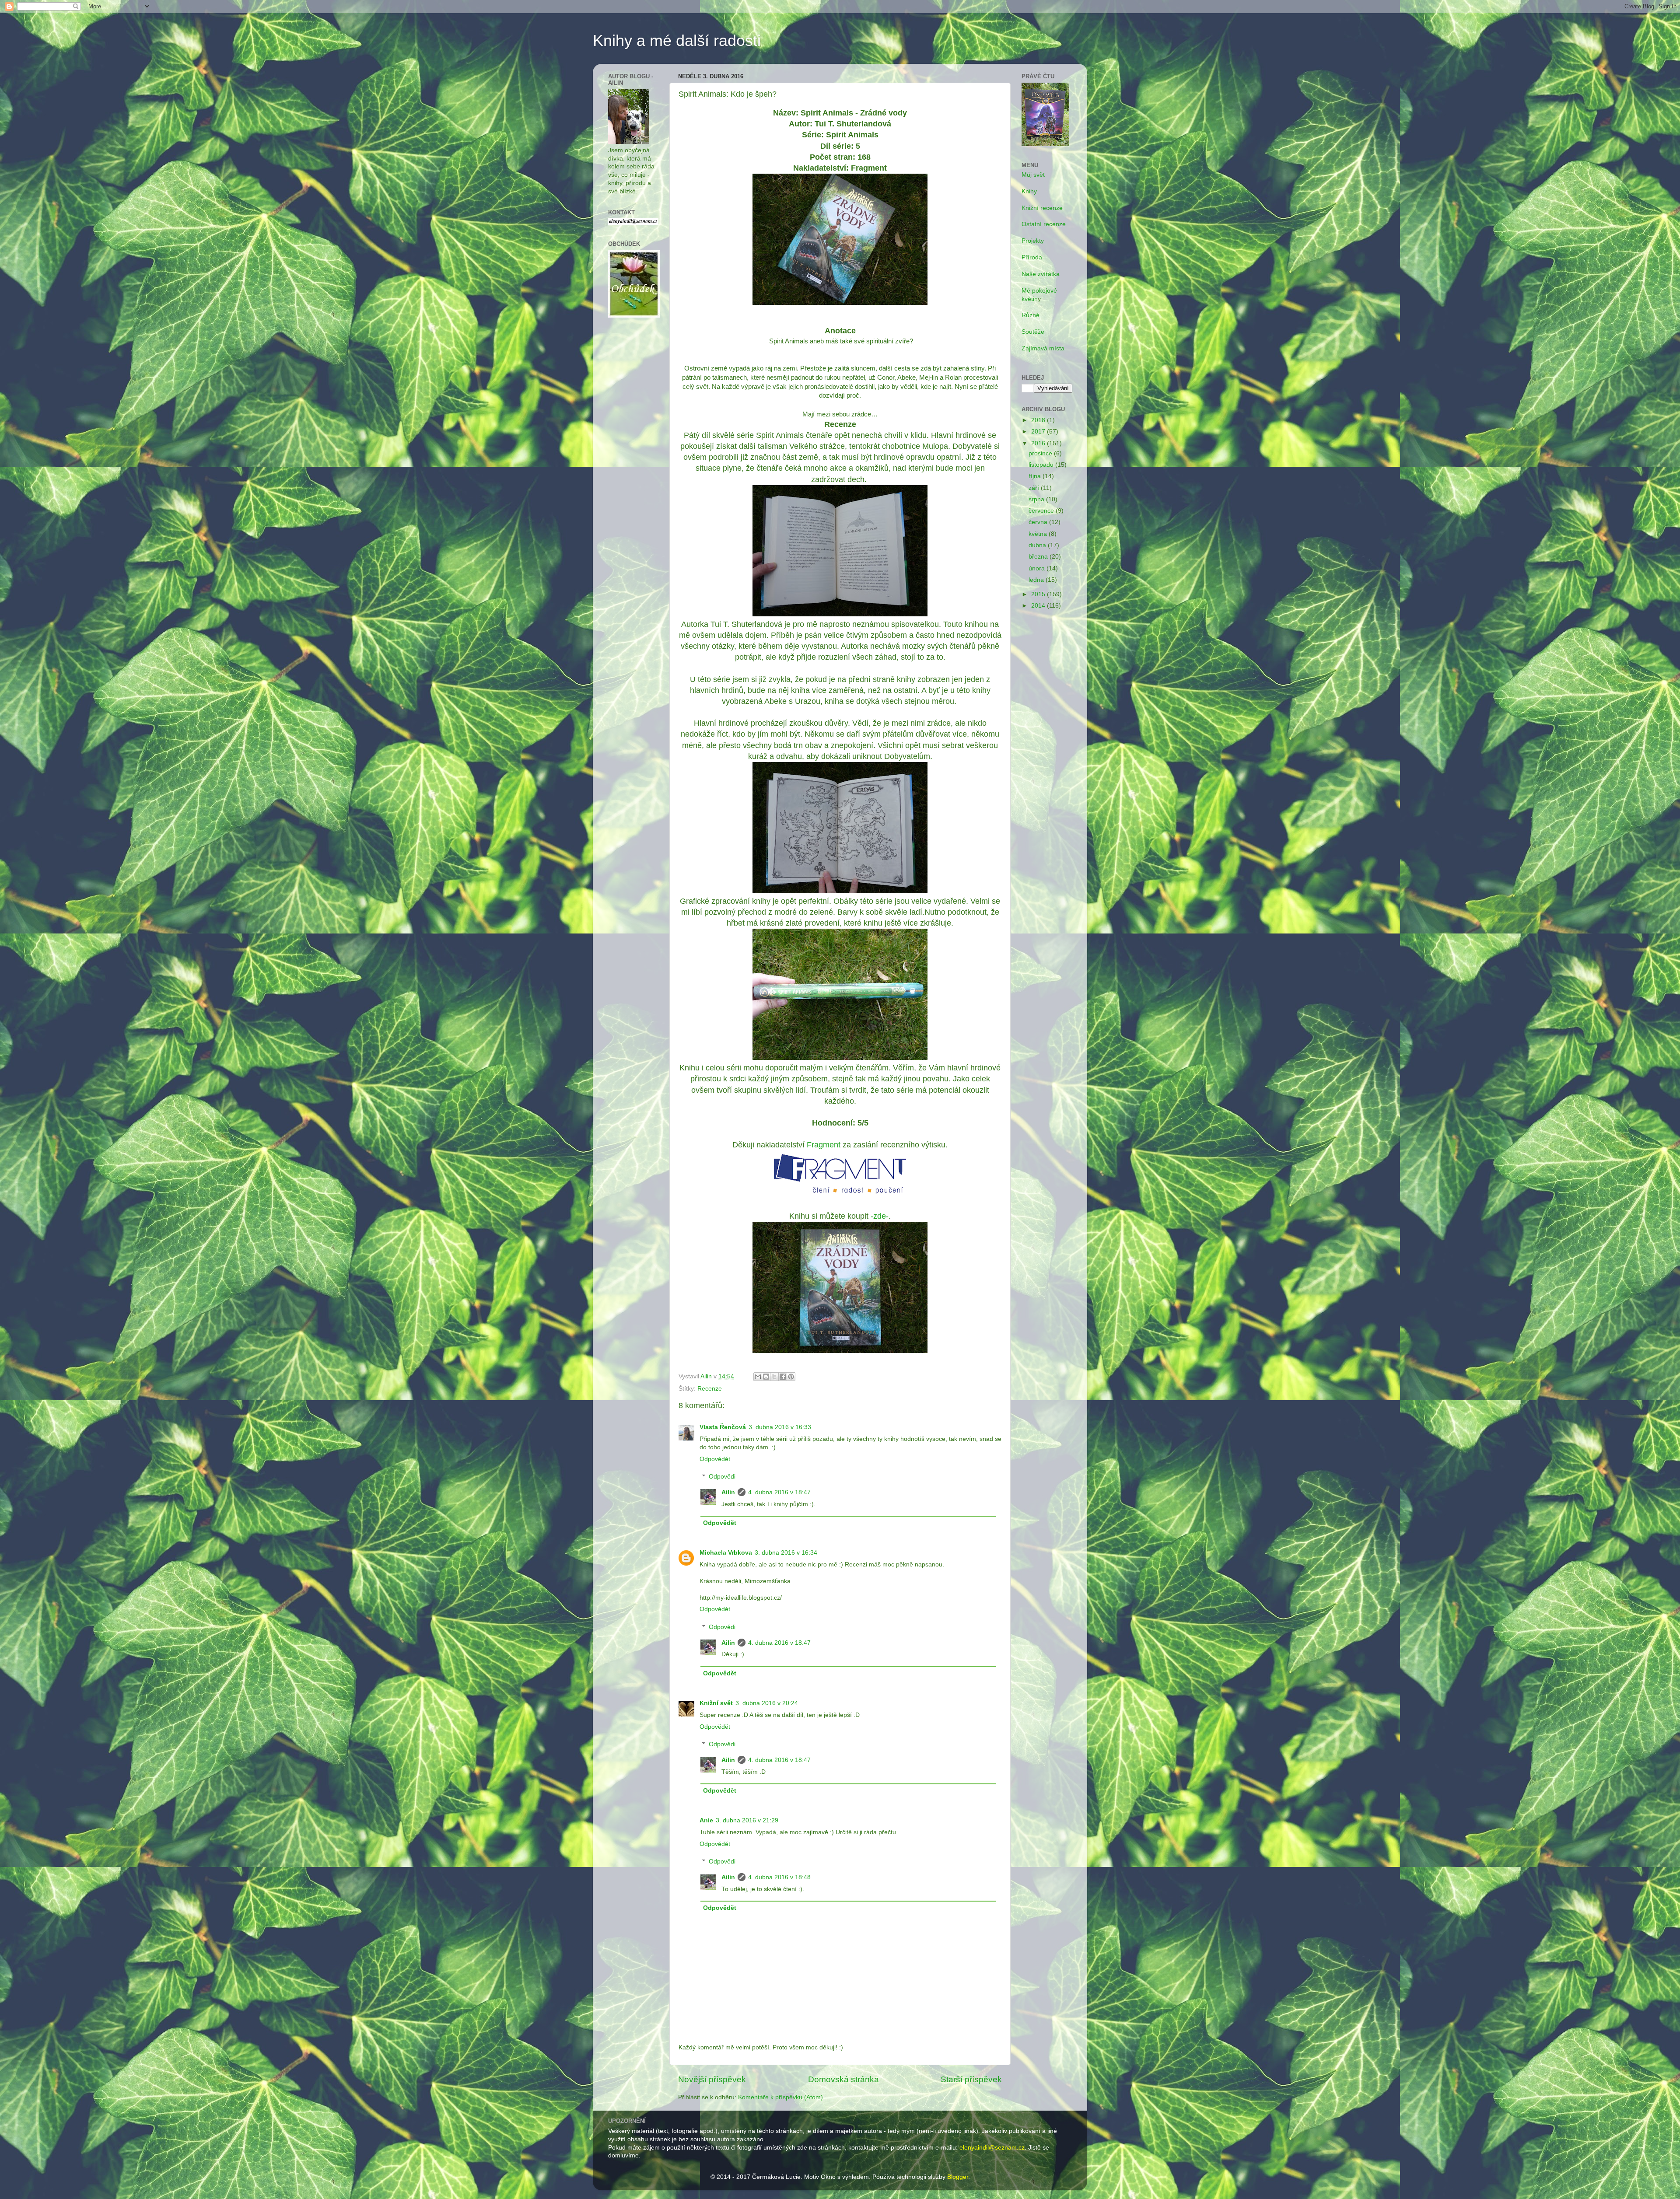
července (1042, 511)
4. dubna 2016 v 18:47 (779, 1492)
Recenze (710, 1389)
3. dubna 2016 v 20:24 (767, 1703)
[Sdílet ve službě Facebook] (783, 1377)
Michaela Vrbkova (726, 1553)
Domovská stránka (843, 2079)
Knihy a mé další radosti (677, 40)
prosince (1041, 453)
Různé (1031, 315)
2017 (1039, 432)
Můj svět (1033, 175)
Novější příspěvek (712, 2079)
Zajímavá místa (1043, 348)
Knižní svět (716, 1703)
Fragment (824, 1145)
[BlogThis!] (766, 1377)
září (1035, 488)
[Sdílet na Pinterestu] (791, 1377)
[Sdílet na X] (774, 1377)
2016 (1039, 443)
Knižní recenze (1042, 208)
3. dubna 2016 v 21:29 (747, 1820)
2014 (1039, 606)
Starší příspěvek (971, 2079)
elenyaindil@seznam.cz (992, 2148)
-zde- (880, 1216)
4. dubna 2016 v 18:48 (779, 1877)
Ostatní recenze (1044, 224)
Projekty (1033, 241)
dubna (1038, 545)
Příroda (1032, 257)
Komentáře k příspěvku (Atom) (780, 2097)
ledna (1037, 580)
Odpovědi (722, 1477)
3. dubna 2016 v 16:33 (780, 1427)
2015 (1039, 594)
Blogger (958, 2177)
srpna (1037, 499)
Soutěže (1033, 332)
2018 (1039, 420)
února (1038, 568)
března (1039, 557)
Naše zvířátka (1041, 274)
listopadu (1042, 465)
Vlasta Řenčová (723, 1427)
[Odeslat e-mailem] (758, 1377)
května (1039, 534)
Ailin (728, 1492)
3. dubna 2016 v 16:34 (786, 1553)
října (1036, 476)
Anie (706, 1820)
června (1039, 522)
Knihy (1029, 191)
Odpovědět (715, 1459)
